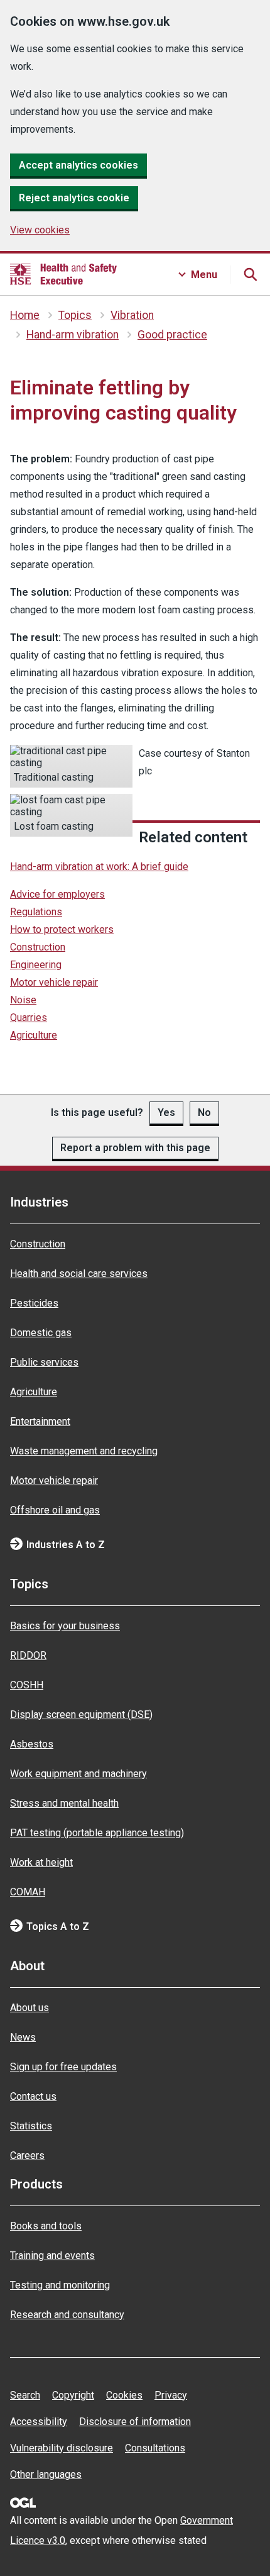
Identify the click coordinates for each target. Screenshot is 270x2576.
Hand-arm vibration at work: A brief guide (99, 867)
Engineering (36, 965)
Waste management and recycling (84, 1451)
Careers (27, 2155)
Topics (75, 315)
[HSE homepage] (63, 274)
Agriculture (34, 1035)
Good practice (172, 335)
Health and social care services (79, 1274)
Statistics (31, 2126)
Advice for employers (57, 894)
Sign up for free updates (63, 2067)
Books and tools (46, 2226)
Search (25, 2395)
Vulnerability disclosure (62, 2448)
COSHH (27, 1685)
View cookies (40, 230)
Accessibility (39, 2422)
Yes (166, 1112)
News (23, 2037)
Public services (44, 1362)
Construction (38, 947)
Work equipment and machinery (78, 1774)
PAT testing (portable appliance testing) (97, 1833)
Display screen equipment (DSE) (81, 1715)
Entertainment (40, 1421)
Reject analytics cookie (74, 198)
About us (30, 2008)
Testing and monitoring (60, 2285)
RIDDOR (28, 1655)
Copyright (73, 2395)
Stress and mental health (64, 1803)
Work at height (41, 1862)
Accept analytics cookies (78, 165)
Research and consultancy (67, 2315)
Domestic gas (41, 1333)
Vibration (132, 315)
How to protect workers (62, 929)
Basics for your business (65, 1626)
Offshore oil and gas (55, 1510)
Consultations (155, 2448)
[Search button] (250, 274)
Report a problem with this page (135, 1148)
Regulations (36, 912)
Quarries (29, 1018)
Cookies (124, 2395)
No (204, 1112)
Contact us (33, 2096)
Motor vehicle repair (54, 982)
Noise (23, 1000)
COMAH (28, 1892)
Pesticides (34, 1303)
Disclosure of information (135, 2422)
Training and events (52, 2255)
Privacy (171, 2395)
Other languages (46, 2474)
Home (25, 315)
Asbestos (32, 1744)
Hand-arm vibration (73, 335)
